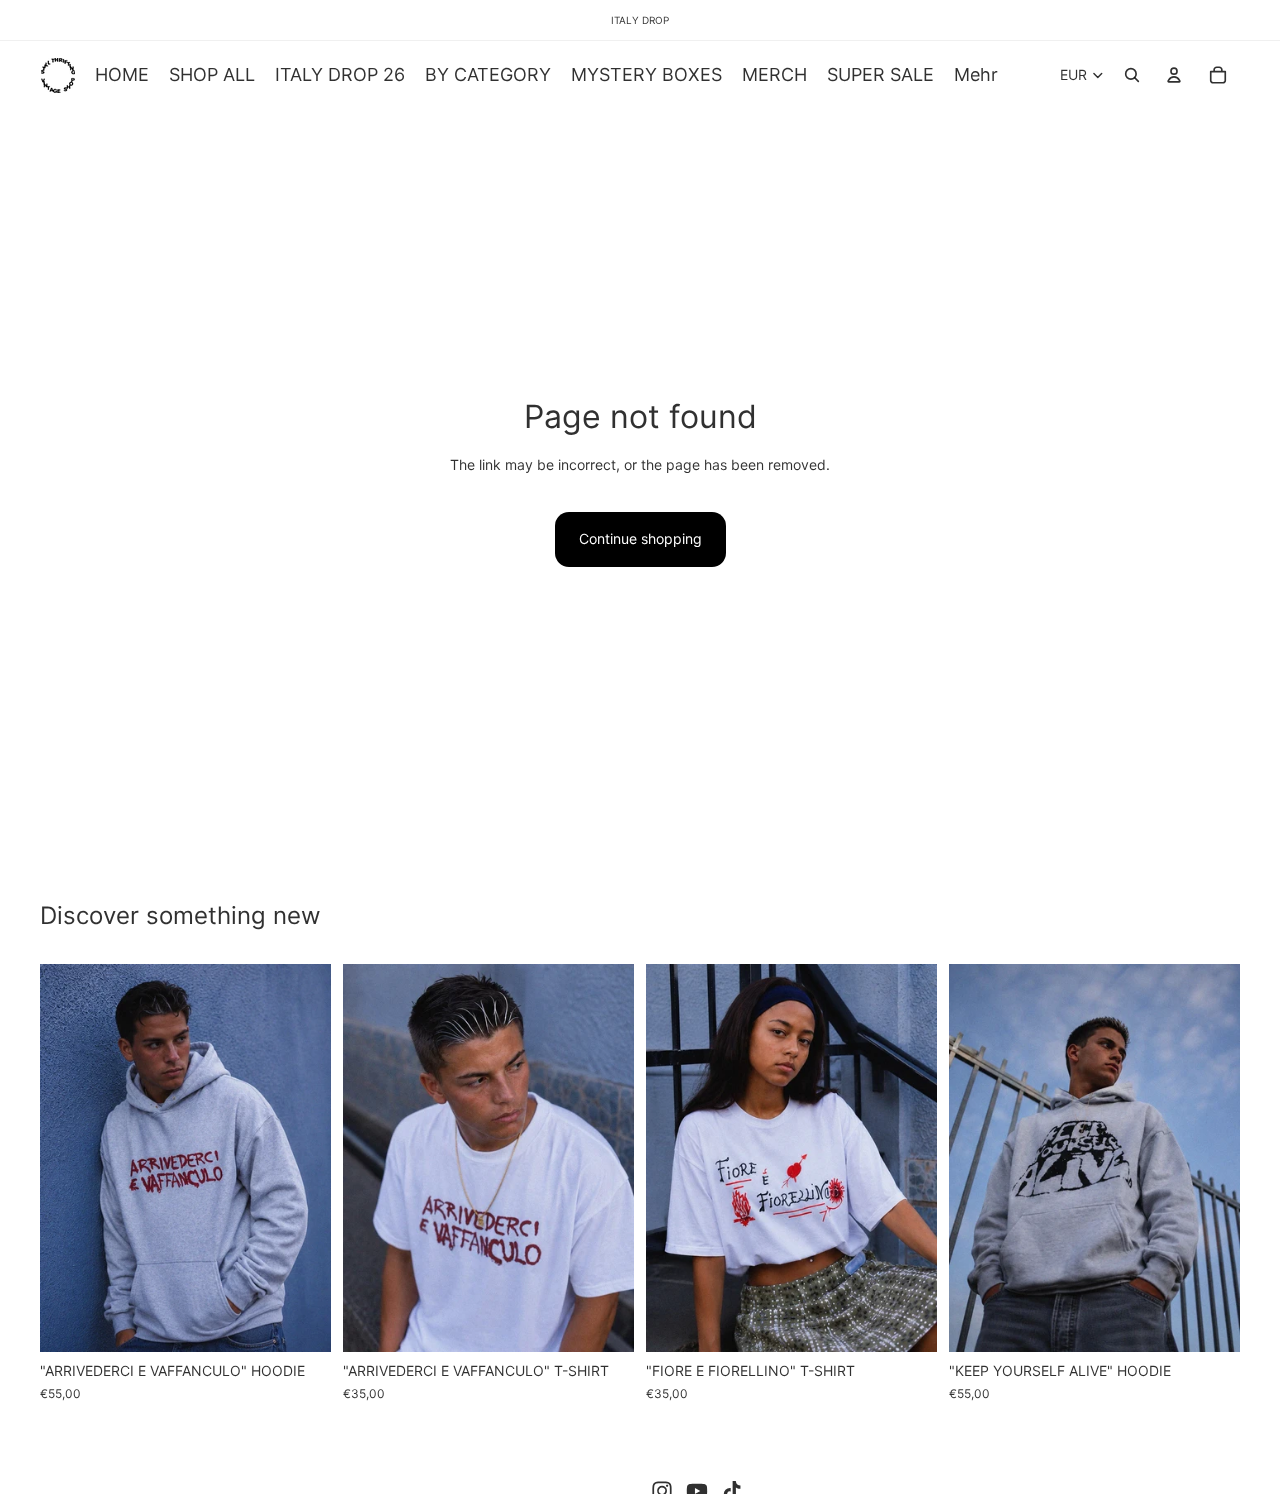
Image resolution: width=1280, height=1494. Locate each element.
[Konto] (1174, 75)
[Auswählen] (300, 1322)
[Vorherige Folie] (70, 1158)
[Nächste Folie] (301, 1158)
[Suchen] (1132, 75)
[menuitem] (976, 75)
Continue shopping (640, 538)
